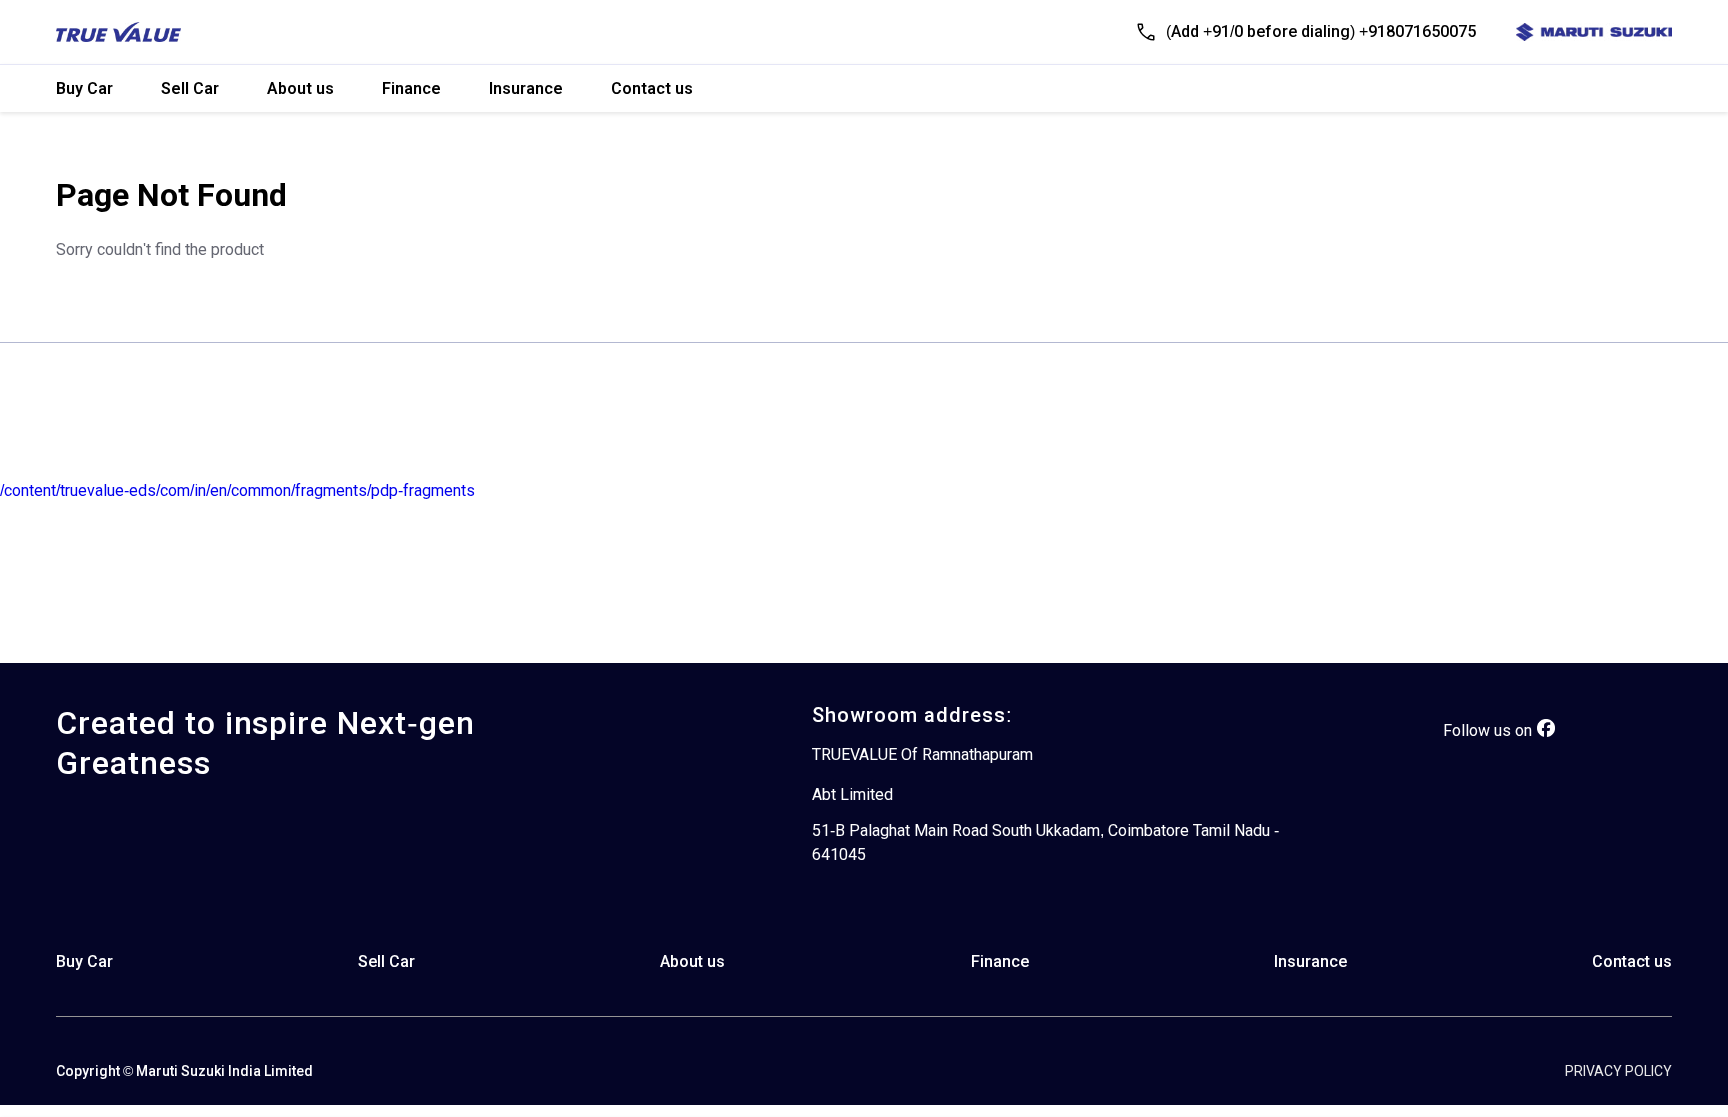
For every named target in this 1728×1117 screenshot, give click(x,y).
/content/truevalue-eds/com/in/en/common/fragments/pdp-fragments (237, 490)
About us (300, 88)
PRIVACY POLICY (1618, 1071)
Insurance (526, 88)
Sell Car (190, 88)
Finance (411, 88)
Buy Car (84, 88)
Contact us (652, 88)
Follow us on (1487, 730)
